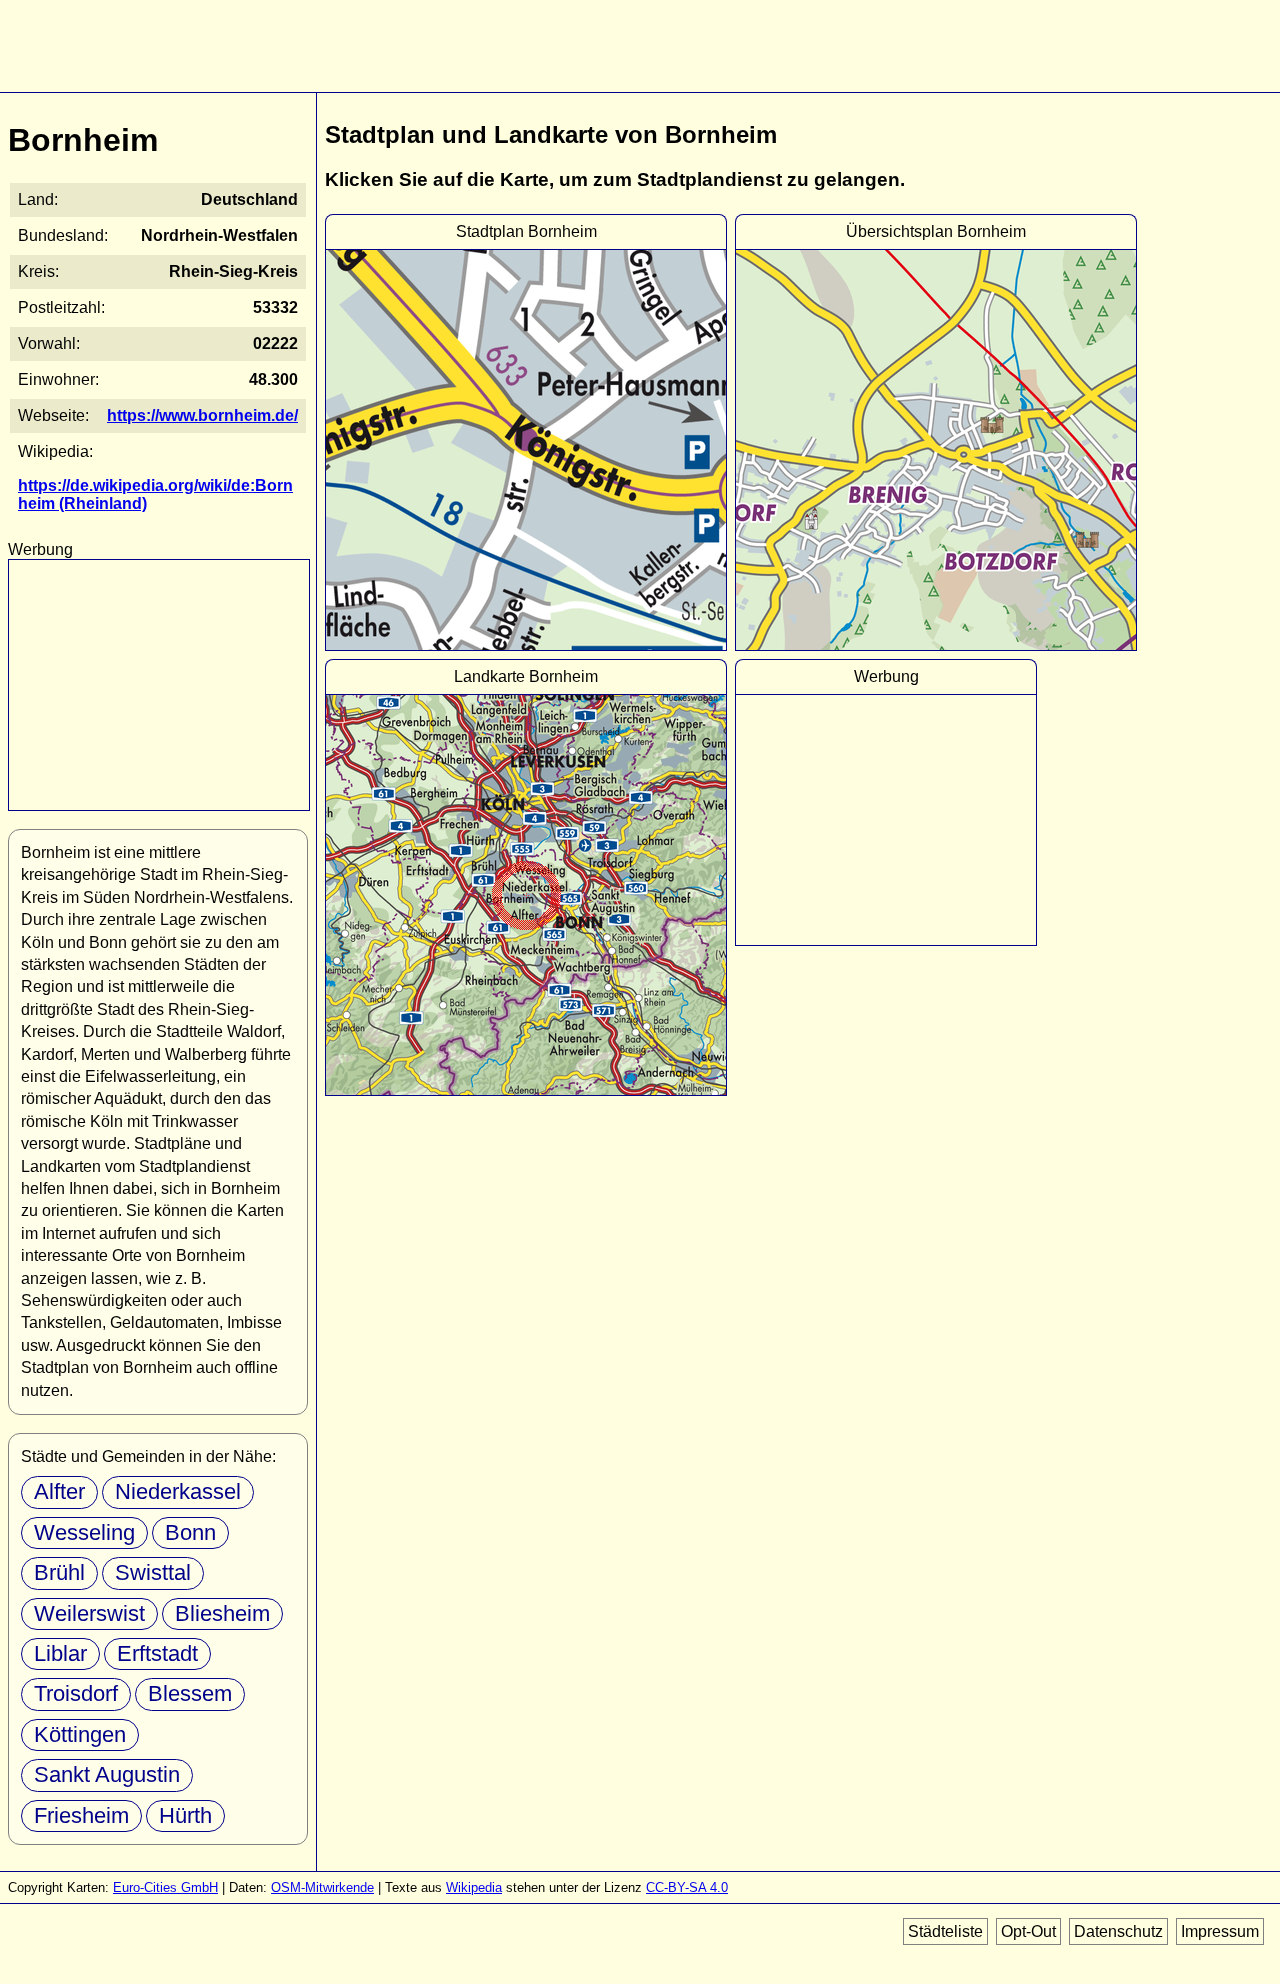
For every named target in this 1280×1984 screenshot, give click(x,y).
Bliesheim (222, 1613)
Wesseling (84, 1532)
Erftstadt (157, 1653)
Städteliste (945, 1931)
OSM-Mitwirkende (322, 1887)
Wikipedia (474, 1887)
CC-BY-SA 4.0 (687, 1887)
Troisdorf (76, 1693)
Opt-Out (1028, 1931)
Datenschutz (1118, 1931)
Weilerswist (89, 1613)
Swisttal (153, 1572)
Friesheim (81, 1815)
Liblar (60, 1653)
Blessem (190, 1693)
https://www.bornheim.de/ (202, 415)
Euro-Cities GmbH (165, 1887)
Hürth (185, 1815)
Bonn (190, 1532)
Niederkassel (178, 1491)
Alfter (59, 1491)
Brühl (59, 1572)
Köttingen (80, 1734)
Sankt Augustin (107, 1774)
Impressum (1220, 1931)
